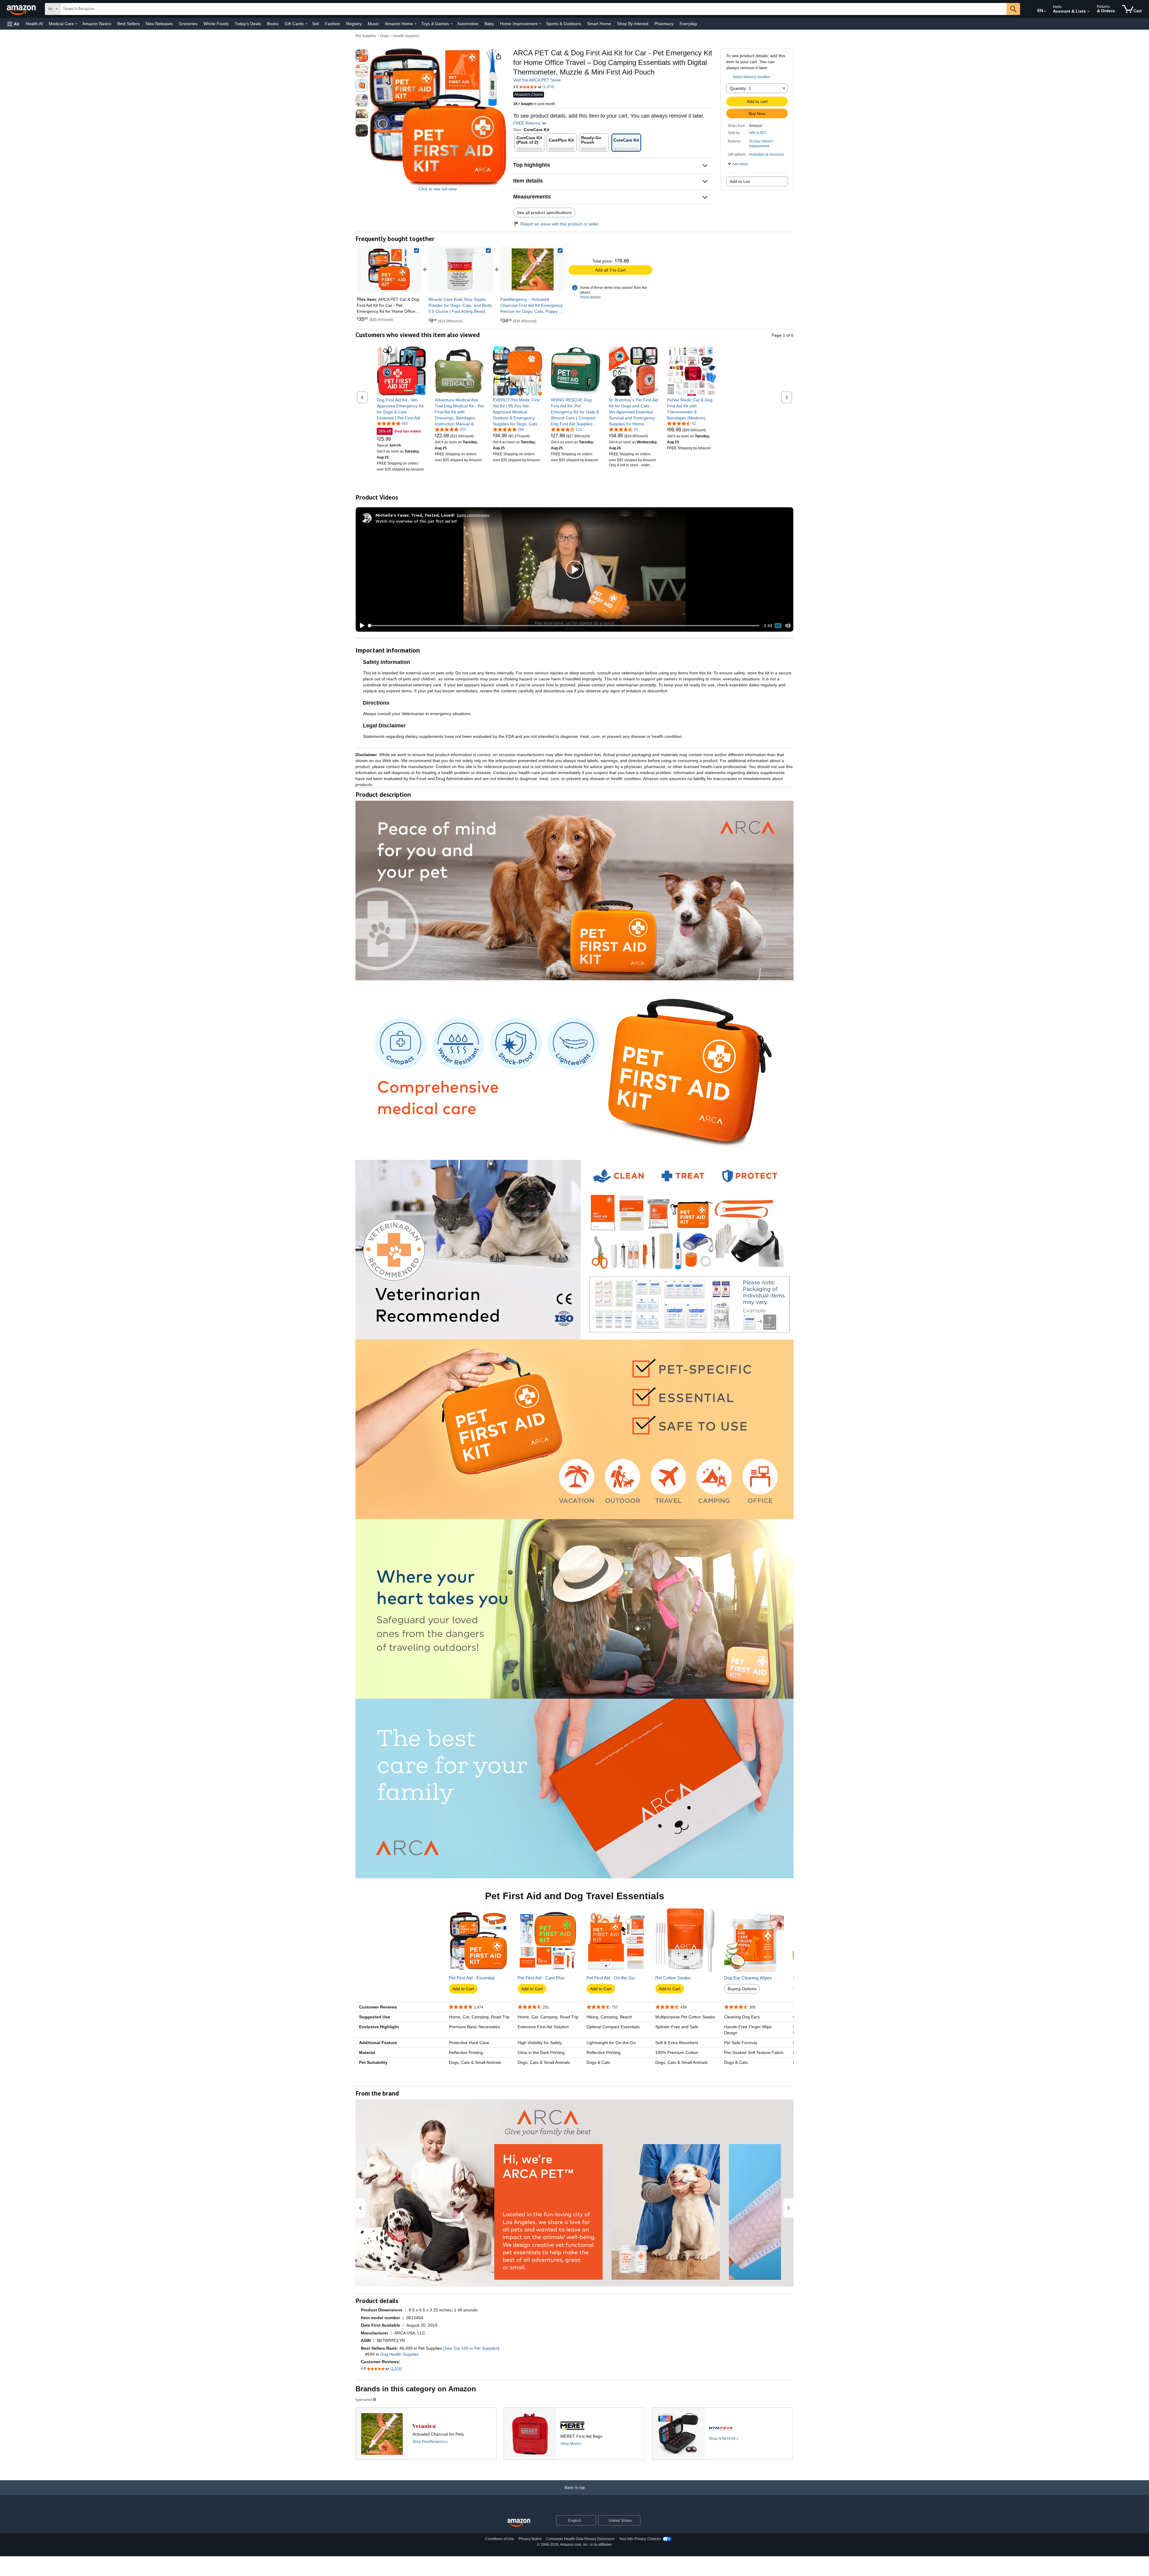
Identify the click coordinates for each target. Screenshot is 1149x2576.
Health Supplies (406, 36)
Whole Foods (216, 24)
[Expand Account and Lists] (1089, 12)
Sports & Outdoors (564, 24)
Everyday (688, 24)
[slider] (564, 626)
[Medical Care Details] (77, 24)
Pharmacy (664, 24)
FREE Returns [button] (527, 123)
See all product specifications (544, 213)
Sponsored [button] (364, 2400)
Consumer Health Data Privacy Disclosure (580, 2539)
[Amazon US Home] (519, 2523)
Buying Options (742, 1989)
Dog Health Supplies (400, 2354)
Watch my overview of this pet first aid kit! (416, 521)
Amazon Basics (97, 24)
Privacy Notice (530, 2539)
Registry (354, 24)
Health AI (34, 24)
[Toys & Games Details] (452, 24)
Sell (316, 24)
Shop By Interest (633, 24)
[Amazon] (22, 9)
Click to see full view (438, 189)
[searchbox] (534, 9)
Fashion (333, 24)
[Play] (361, 626)
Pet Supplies (366, 36)
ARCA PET (758, 133)
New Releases (159, 24)
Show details (590, 297)
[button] (13, 24)
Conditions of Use (500, 2539)
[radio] (362, 56)
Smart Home (599, 24)
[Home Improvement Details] (540, 24)
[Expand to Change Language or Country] (1045, 11)
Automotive (468, 24)
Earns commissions (473, 515)
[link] (461, 269)
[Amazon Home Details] (416, 24)
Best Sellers (129, 24)
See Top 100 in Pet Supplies (471, 2348)
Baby (489, 24)
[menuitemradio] (778, 626)
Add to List (740, 181)
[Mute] (788, 626)
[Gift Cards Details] (306, 24)
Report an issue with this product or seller (560, 224)
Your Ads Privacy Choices (640, 2539)
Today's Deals (248, 24)
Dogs (385, 36)
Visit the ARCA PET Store (537, 80)
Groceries (188, 24)
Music (373, 24)
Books (273, 24)
